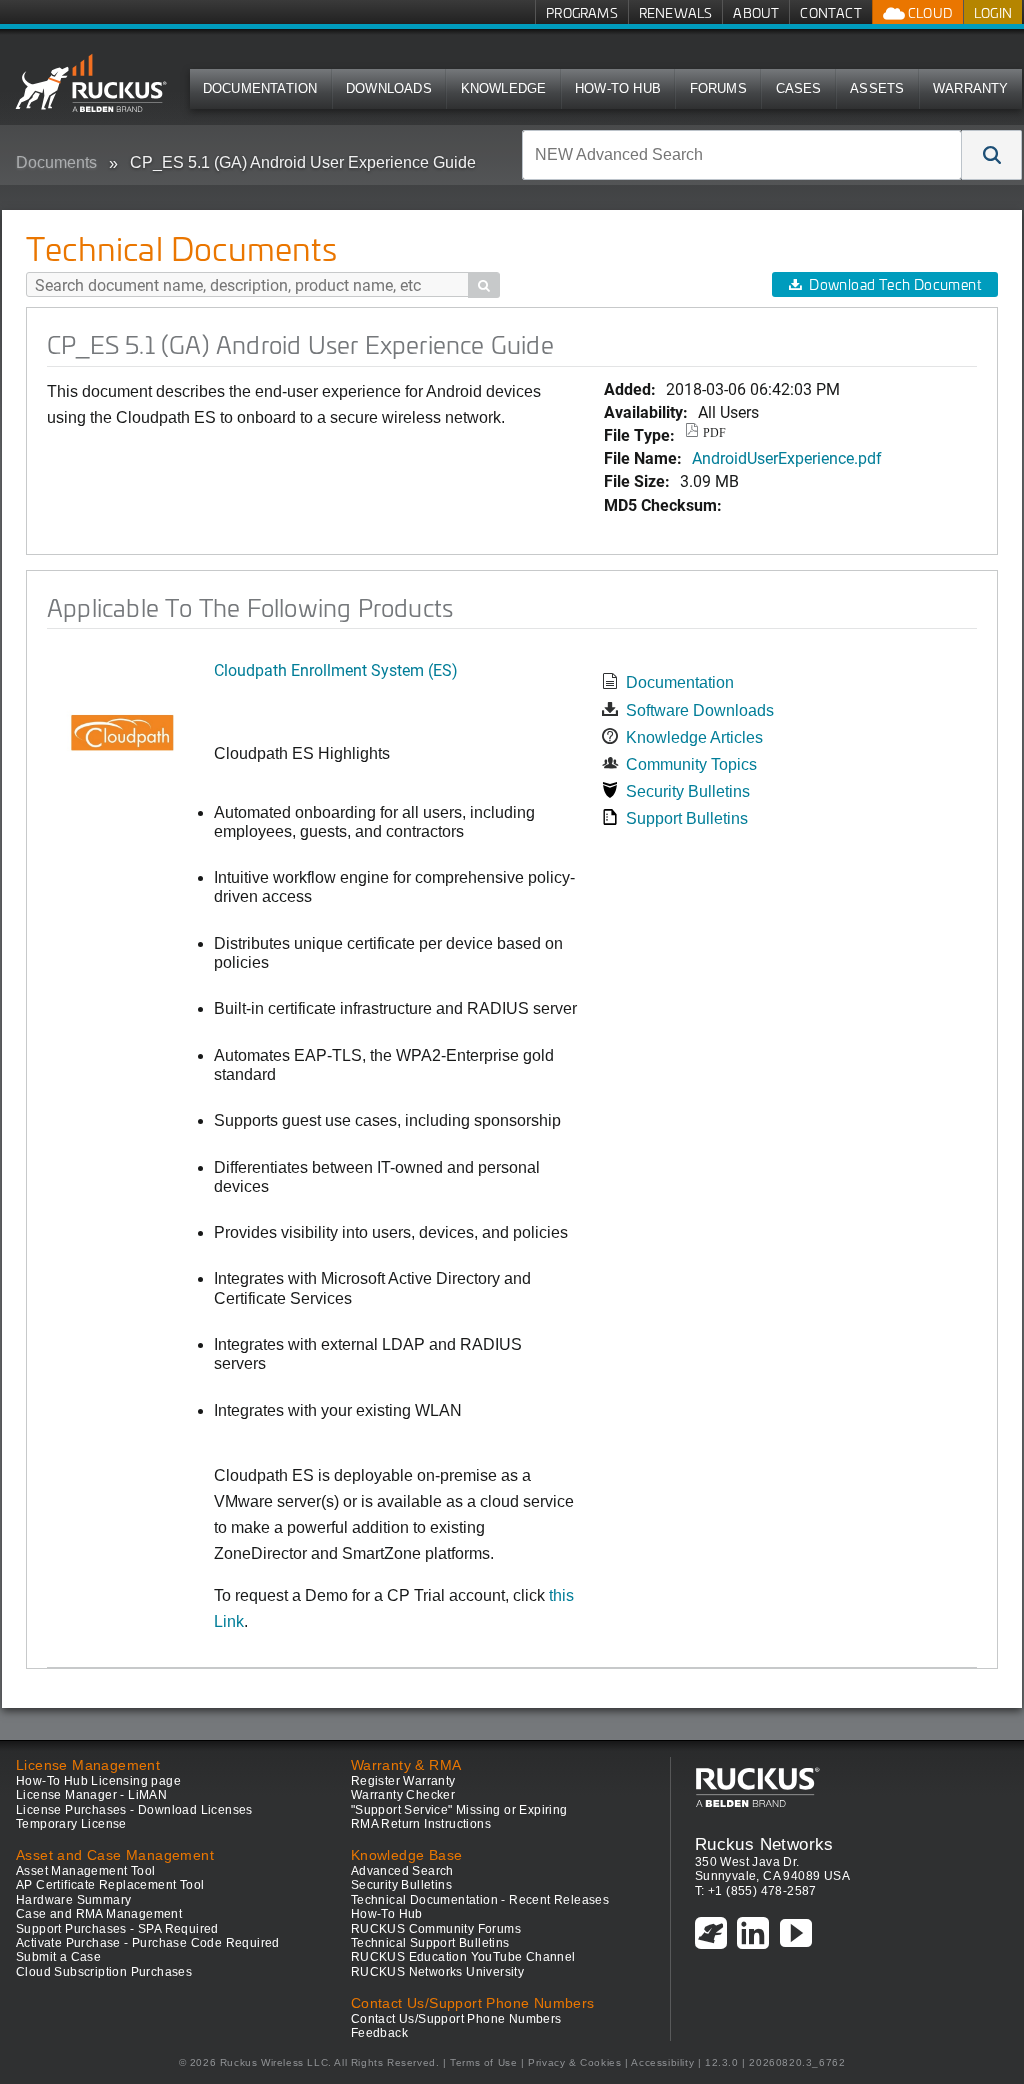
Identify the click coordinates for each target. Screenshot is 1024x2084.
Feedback (379, 2033)
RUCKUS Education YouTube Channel (463, 1957)
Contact (830, 12)
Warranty (971, 88)
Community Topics (691, 764)
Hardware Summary (73, 1900)
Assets (877, 88)
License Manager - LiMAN (91, 1795)
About (756, 12)
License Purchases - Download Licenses (134, 1810)
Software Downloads (700, 710)
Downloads (389, 88)
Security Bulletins (688, 791)
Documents (56, 162)
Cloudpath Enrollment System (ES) (336, 669)
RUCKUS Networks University (437, 1972)
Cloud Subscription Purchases (104, 1972)
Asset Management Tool (85, 1871)
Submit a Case (58, 1957)
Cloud (929, 12)
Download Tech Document (895, 284)
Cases (799, 88)
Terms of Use (483, 2062)
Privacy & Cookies (574, 2062)
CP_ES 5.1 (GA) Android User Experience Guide (303, 162)
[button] (992, 155)
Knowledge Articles (694, 737)
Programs (582, 12)
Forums (718, 88)
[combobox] (742, 155)
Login (993, 12)
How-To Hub (618, 88)
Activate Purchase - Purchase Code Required (148, 1943)
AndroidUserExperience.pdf (787, 457)
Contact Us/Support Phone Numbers (456, 2019)
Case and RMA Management (99, 1914)
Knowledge (504, 88)
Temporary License (71, 1824)
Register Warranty (403, 1781)
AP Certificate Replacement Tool (110, 1885)
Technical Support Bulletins (430, 1943)
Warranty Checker (403, 1795)
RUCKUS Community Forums (436, 1929)
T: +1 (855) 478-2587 (756, 1891)
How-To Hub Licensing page (98, 1781)
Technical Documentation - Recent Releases (480, 1900)
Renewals (676, 12)
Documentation (260, 88)
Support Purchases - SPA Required (117, 1929)
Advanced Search (402, 1871)
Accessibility (662, 2062)
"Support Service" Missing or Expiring (459, 1810)
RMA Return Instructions (421, 1824)
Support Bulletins (687, 818)
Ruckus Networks (764, 1844)
